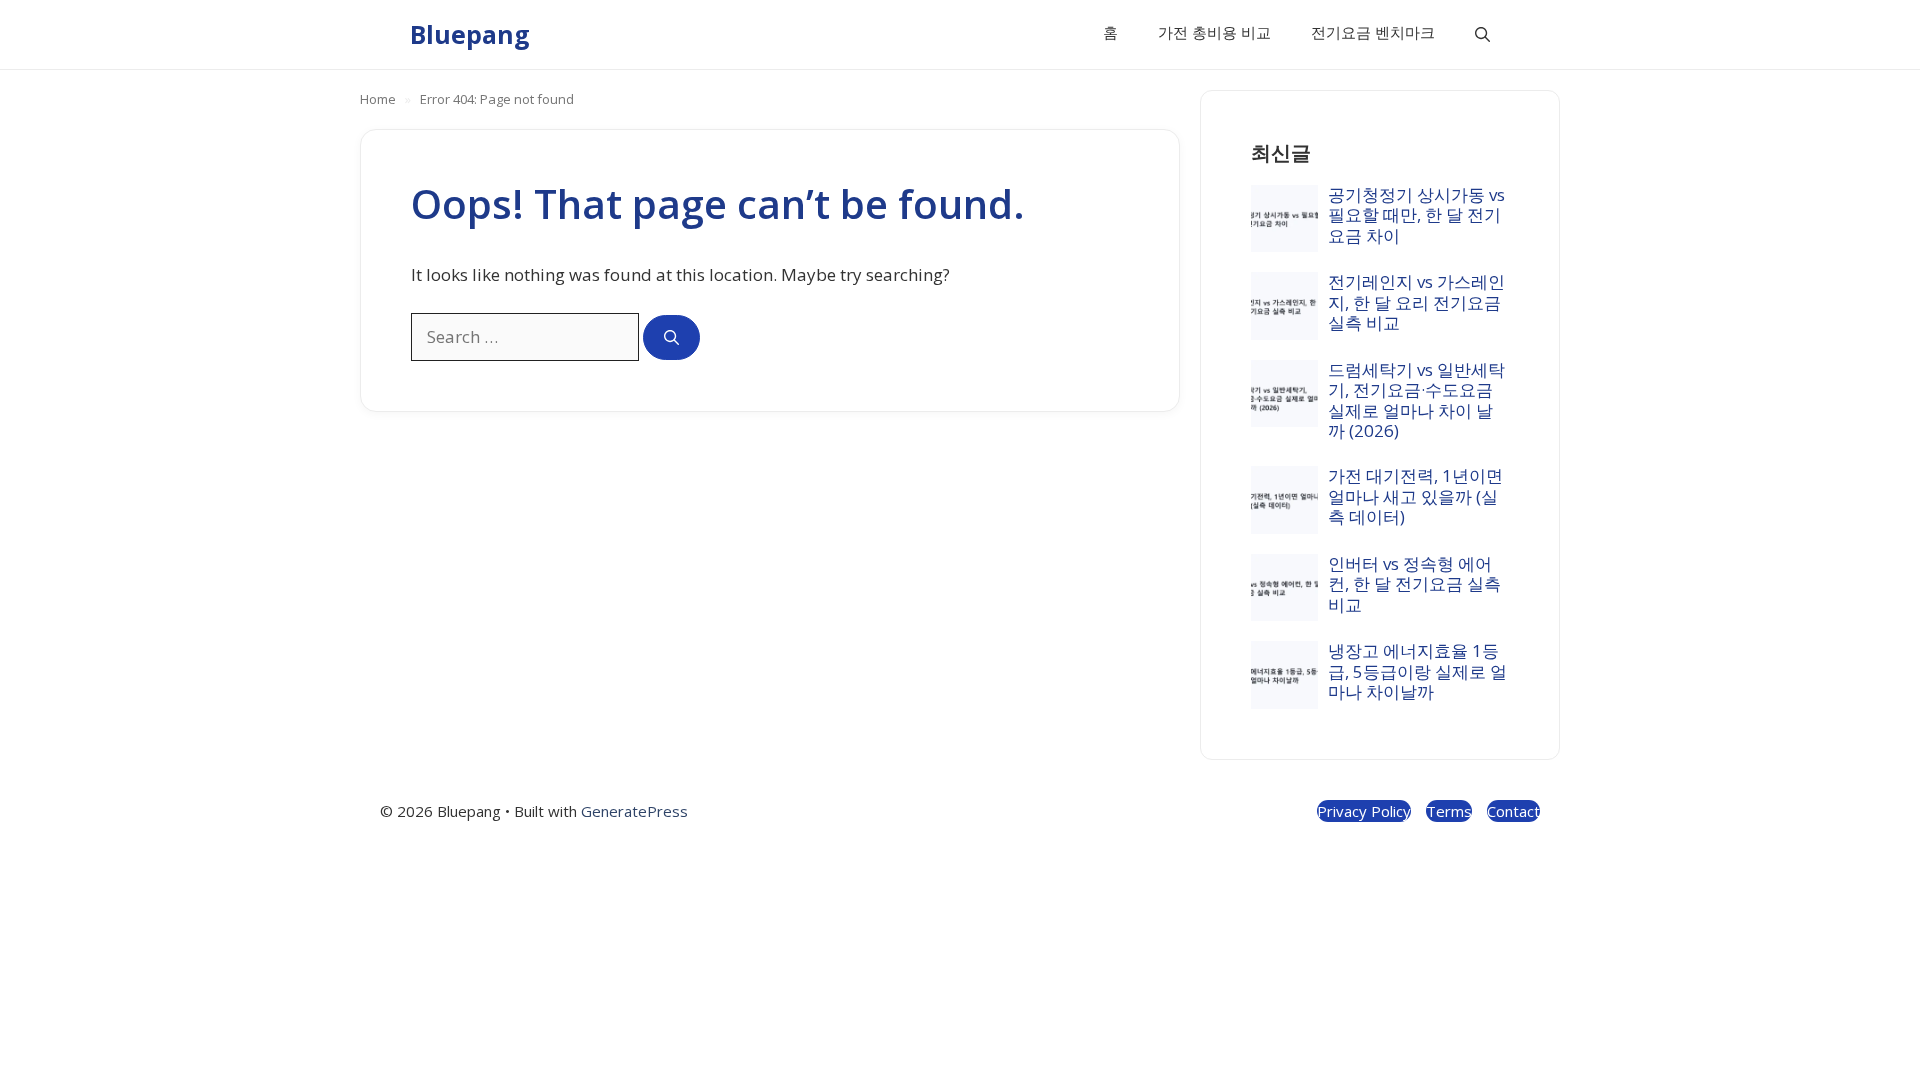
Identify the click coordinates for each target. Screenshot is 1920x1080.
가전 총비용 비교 (1214, 32)
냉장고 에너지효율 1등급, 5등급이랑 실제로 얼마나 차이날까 (1417, 671)
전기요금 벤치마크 (1373, 32)
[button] (1482, 34)
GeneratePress (634, 811)
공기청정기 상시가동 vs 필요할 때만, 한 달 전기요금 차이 (1416, 215)
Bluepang (470, 34)
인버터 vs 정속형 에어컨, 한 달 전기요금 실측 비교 (1414, 584)
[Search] (671, 337)
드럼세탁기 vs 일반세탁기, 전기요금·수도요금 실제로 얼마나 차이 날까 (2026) (1416, 400)
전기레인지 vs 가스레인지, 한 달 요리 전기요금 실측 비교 (1416, 302)
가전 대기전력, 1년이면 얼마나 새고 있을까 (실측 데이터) (1415, 496)
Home (378, 99)
